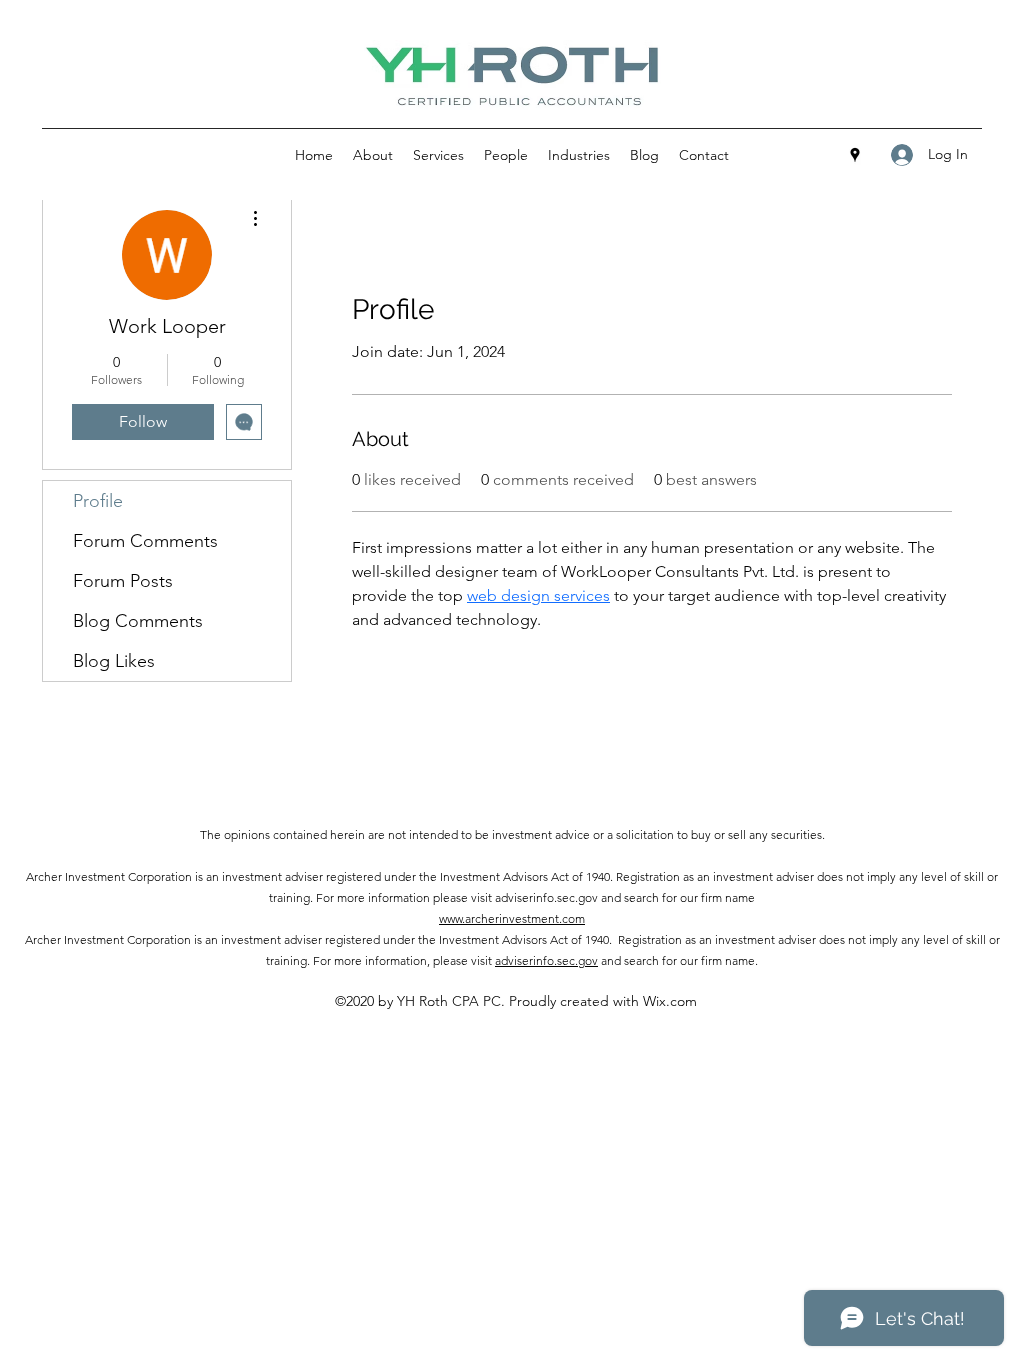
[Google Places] (855, 155)
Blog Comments (138, 621)
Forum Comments (145, 541)
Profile (98, 501)
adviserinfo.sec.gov (546, 960)
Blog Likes (114, 661)
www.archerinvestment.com (512, 918)
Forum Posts (123, 581)
